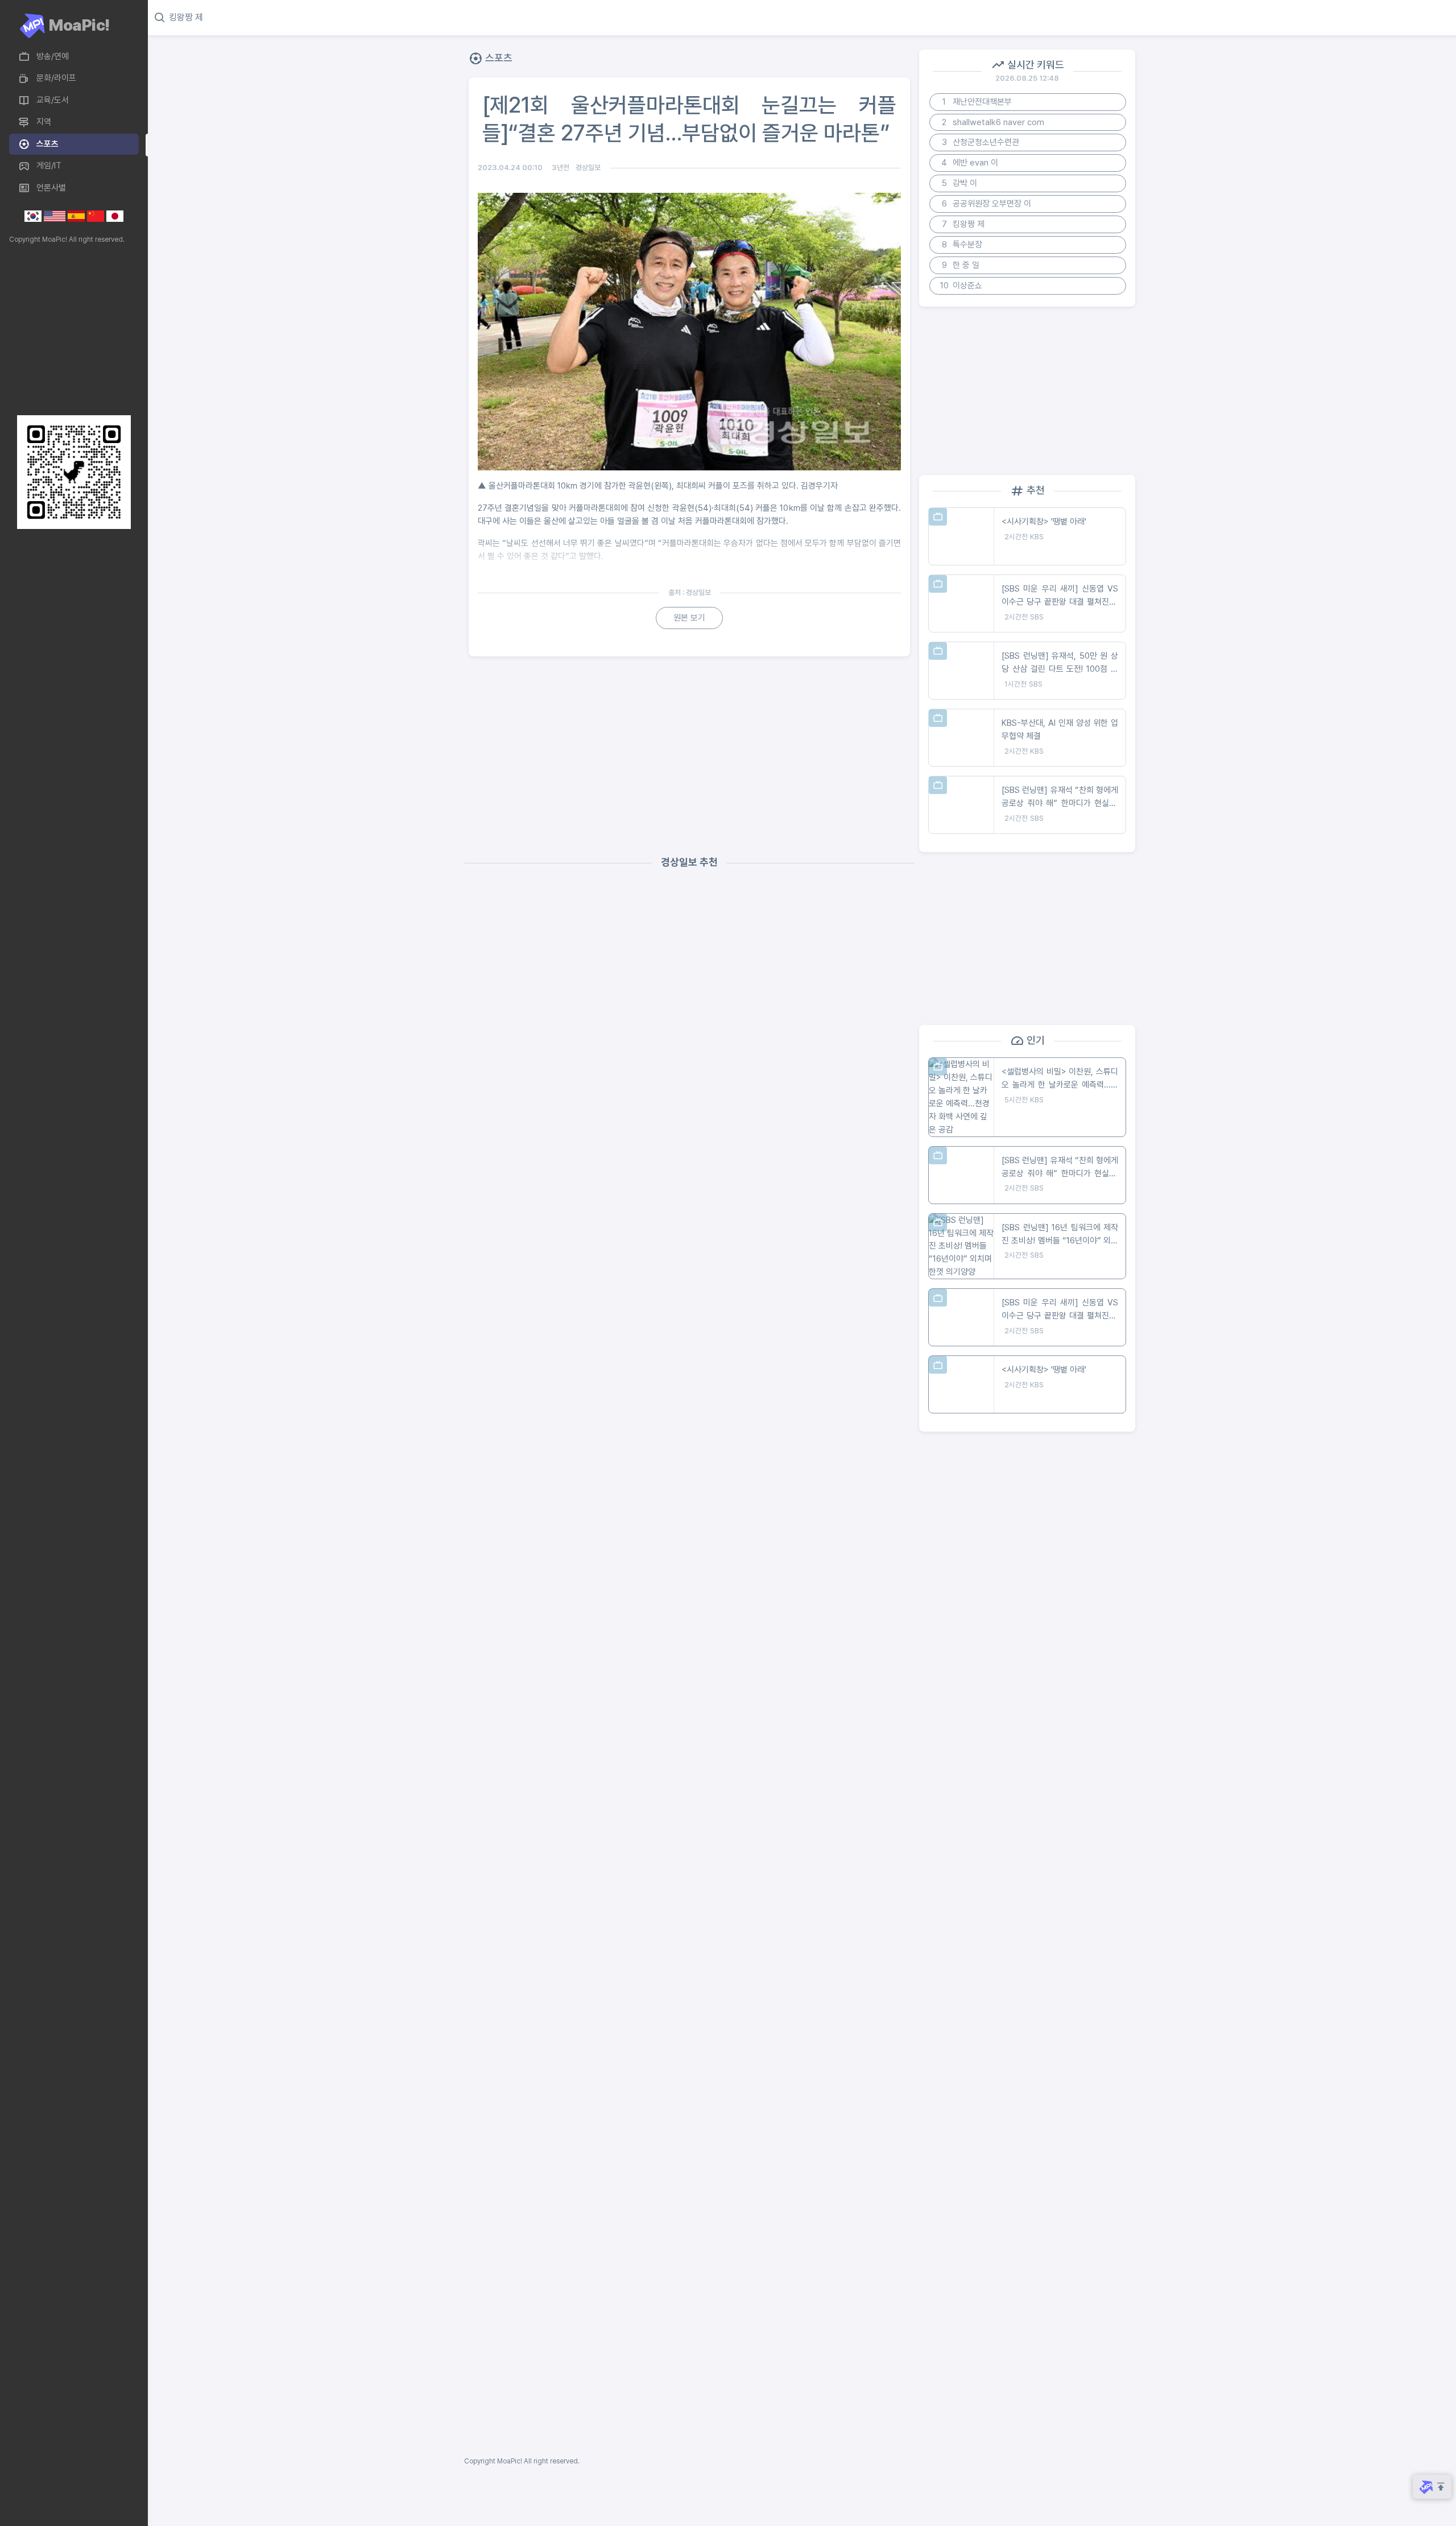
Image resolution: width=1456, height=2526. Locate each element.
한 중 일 (961, 265)
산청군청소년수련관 (981, 142)
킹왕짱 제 (963, 224)
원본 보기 (689, 618)
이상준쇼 (961, 286)
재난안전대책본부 (977, 102)
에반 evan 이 (970, 163)
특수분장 (962, 245)
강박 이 (960, 183)
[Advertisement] (71, 330)
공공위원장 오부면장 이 (987, 204)
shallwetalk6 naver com (993, 122)
